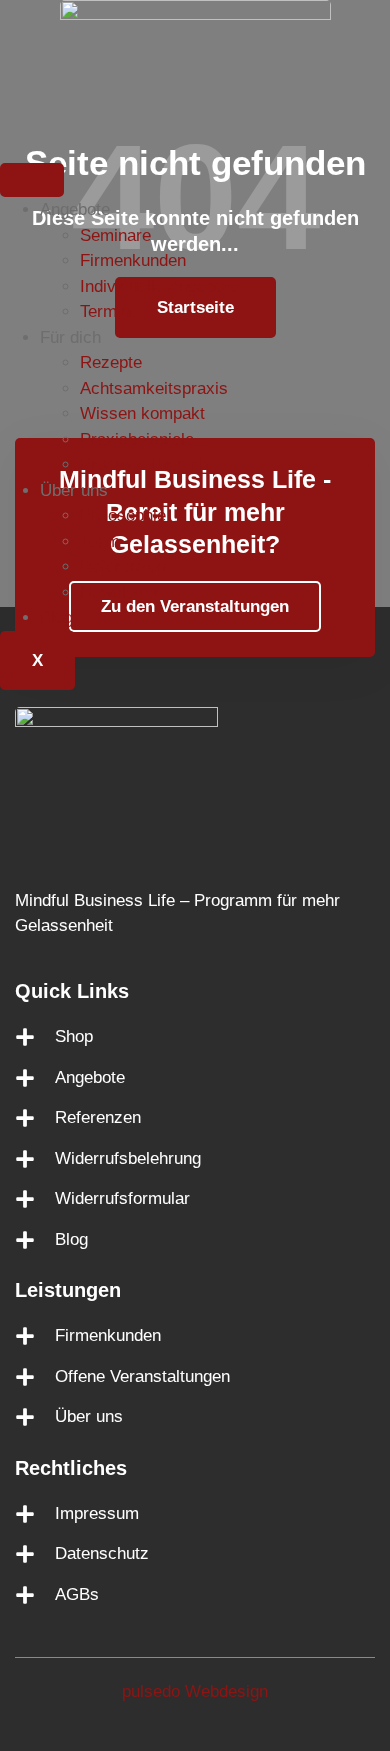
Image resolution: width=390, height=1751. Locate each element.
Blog (56, 617)
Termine (109, 311)
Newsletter (120, 592)
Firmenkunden (133, 260)
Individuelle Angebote (159, 286)
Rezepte (111, 362)
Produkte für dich (144, 464)
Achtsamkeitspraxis (154, 388)
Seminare (115, 235)
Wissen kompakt (142, 413)
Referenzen (123, 566)
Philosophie (123, 515)
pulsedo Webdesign (195, 1691)
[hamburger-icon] (32, 180)
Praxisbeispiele (137, 439)
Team (100, 541)
